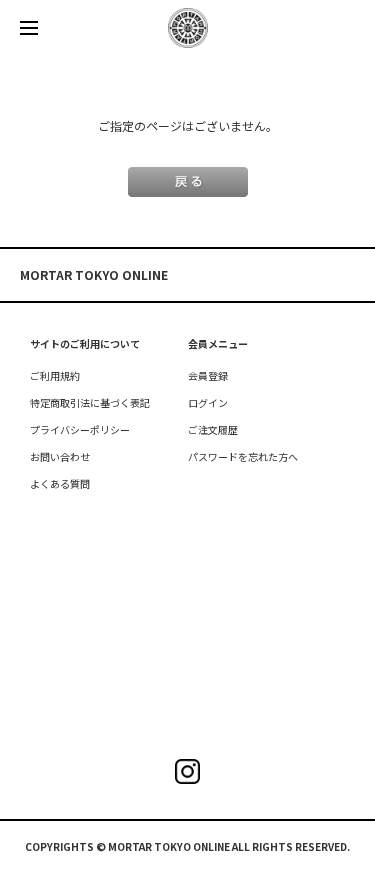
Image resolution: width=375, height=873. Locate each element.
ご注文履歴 (213, 429)
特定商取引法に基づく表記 (90, 402)
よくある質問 (60, 483)
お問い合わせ (60, 456)
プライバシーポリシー (80, 429)
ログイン (208, 402)
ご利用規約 (55, 375)
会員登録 (208, 375)
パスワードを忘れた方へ (243, 456)
